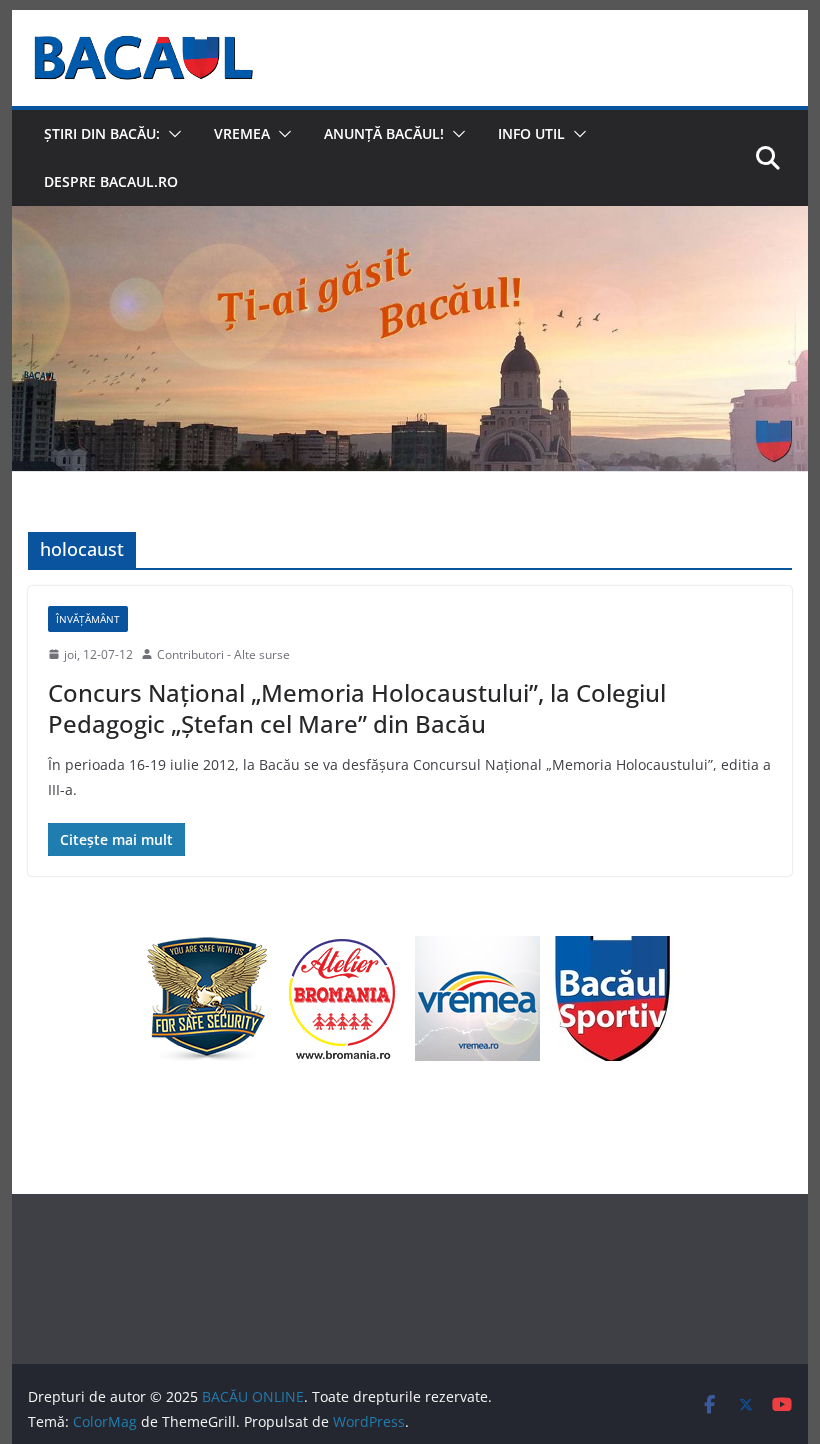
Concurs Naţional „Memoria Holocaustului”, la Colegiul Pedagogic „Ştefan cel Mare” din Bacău (357, 708)
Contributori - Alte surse (223, 654)
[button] (171, 134)
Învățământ (88, 619)
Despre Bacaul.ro (111, 181)
